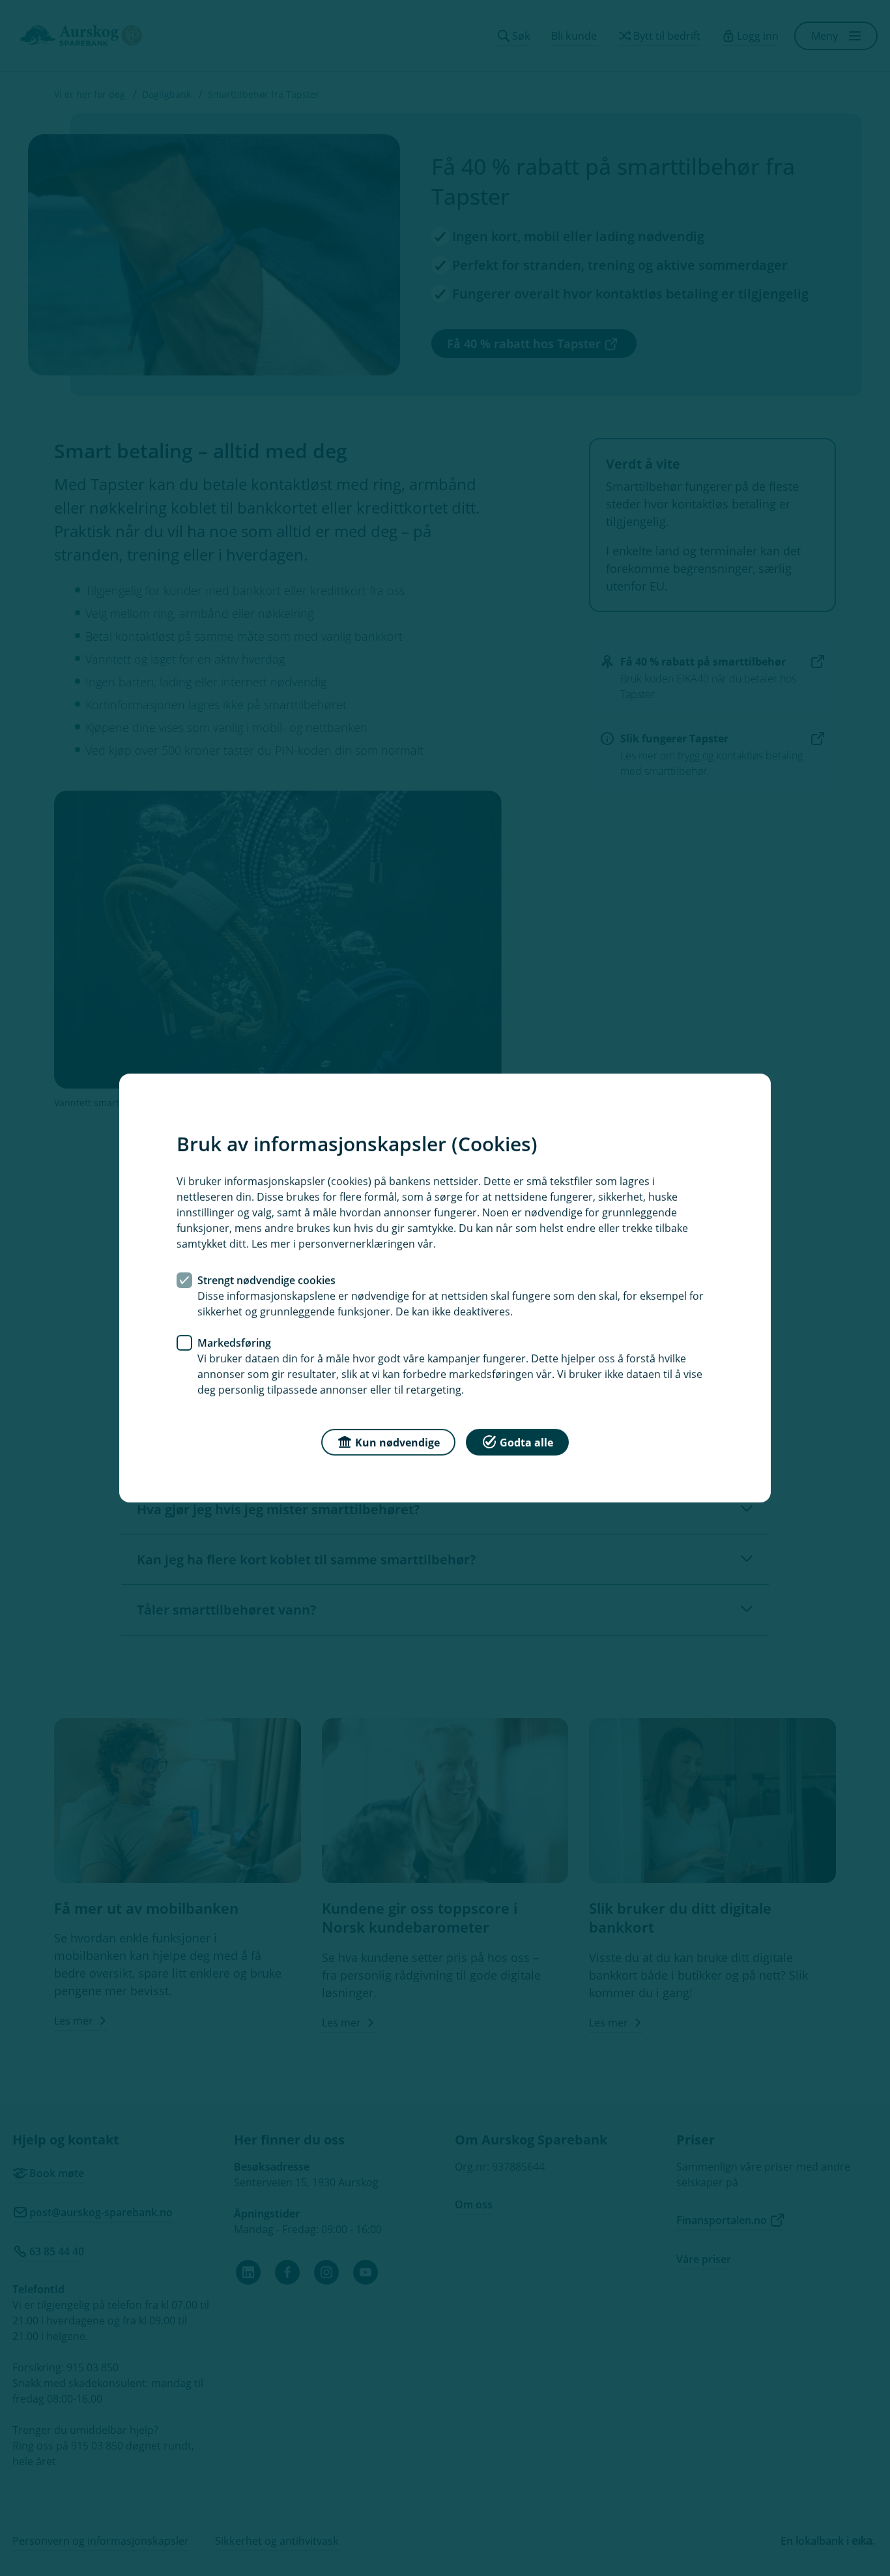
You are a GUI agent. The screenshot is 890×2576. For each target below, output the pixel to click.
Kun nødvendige (397, 1442)
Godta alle (526, 1442)
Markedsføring (234, 1343)
